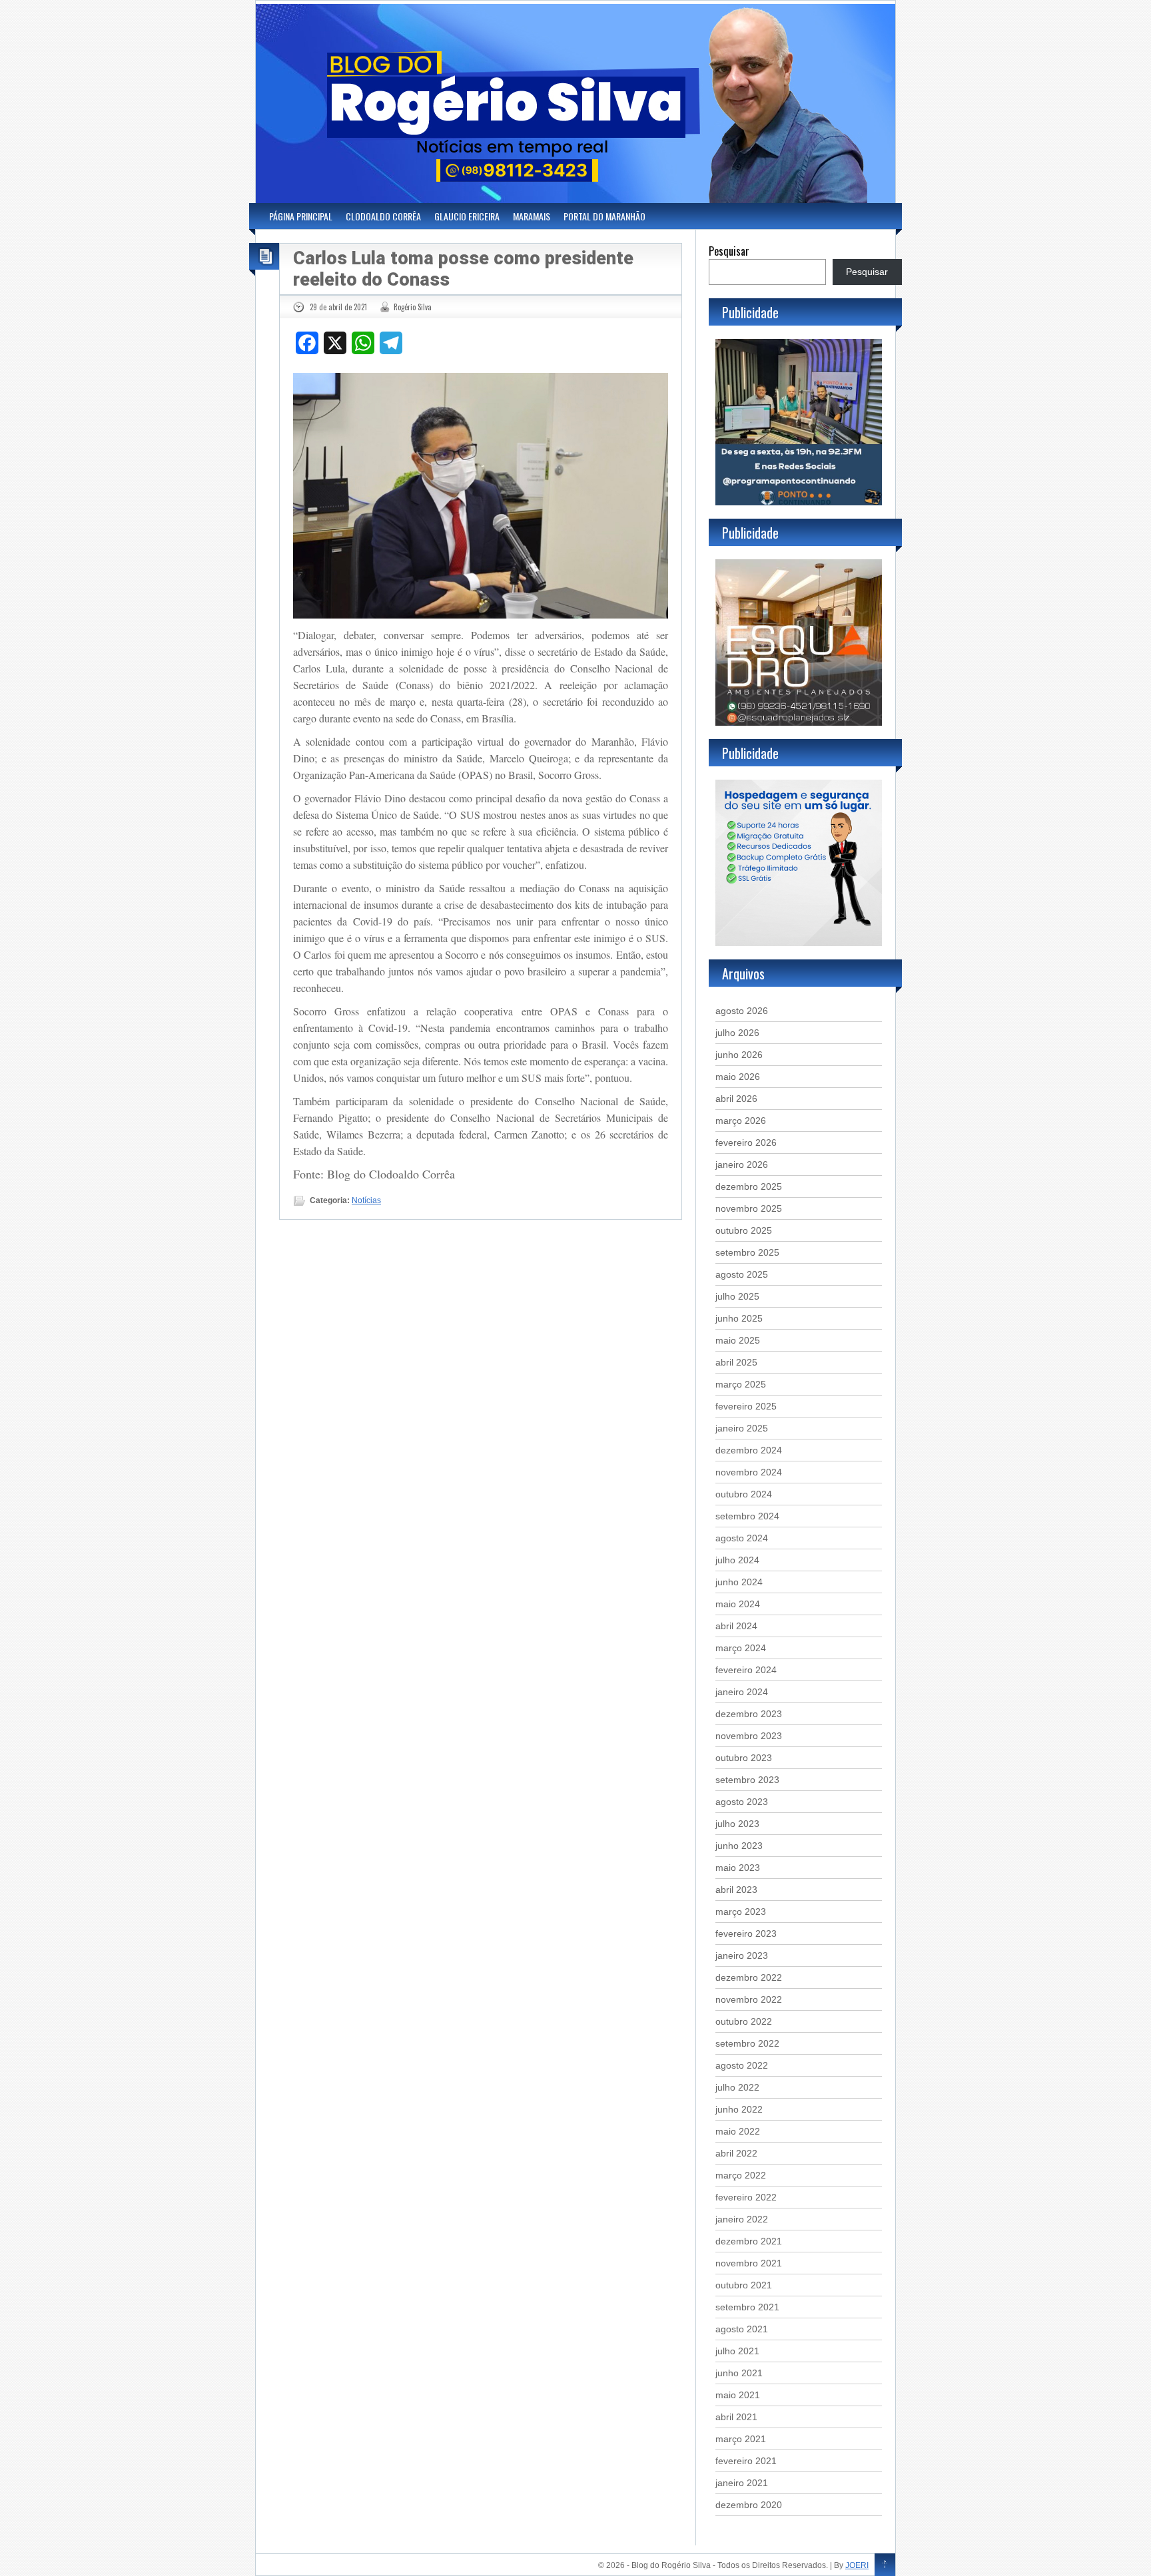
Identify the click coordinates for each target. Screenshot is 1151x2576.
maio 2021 (738, 2395)
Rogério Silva (413, 307)
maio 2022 (738, 2131)
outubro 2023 (744, 1758)
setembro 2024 (747, 1516)
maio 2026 (738, 1077)
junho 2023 (739, 1846)
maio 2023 (738, 1868)
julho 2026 (737, 1033)
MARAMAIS (532, 216)
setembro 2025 (747, 1252)
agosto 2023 (742, 1802)
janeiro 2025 (742, 1428)
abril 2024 (736, 1626)
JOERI (857, 2565)
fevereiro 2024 (746, 1670)
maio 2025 (738, 1340)
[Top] (885, 2565)
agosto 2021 (742, 2329)
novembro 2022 (749, 1999)
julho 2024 (737, 1560)
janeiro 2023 (742, 1955)
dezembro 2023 (749, 1714)
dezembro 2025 (749, 1186)
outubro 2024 (744, 1494)
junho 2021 (739, 2373)
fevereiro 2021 (746, 2461)
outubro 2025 (744, 1230)
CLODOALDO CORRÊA (383, 216)
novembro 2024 (749, 1472)
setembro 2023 (747, 1780)
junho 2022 (739, 2109)
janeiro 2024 (742, 1692)
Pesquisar (729, 251)
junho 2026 (739, 1055)
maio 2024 (738, 1604)
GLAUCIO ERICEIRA (467, 216)
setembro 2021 (747, 2307)
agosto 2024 (742, 1538)
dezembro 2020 (749, 2505)
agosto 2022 (742, 2065)
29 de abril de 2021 (338, 307)
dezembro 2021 (749, 2241)
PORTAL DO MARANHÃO (604, 216)
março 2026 (741, 1121)
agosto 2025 (742, 1274)
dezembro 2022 (749, 1977)
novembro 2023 (749, 1736)
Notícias (366, 1200)
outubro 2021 (744, 2285)
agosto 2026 (742, 1011)
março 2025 (741, 1384)
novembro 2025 (749, 1208)
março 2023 (741, 1912)
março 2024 (741, 1648)
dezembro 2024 (749, 1450)
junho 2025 (739, 1318)
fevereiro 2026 (746, 1143)
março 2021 (741, 2439)
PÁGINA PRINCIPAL (301, 216)
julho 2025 (737, 1296)
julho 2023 (737, 1824)
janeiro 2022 (742, 2219)
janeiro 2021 (742, 2483)
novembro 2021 (749, 2263)
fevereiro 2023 (746, 1933)
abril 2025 (736, 1362)
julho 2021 (737, 2351)
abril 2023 (736, 1890)
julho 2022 (737, 2087)
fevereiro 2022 (746, 2197)
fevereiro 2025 (746, 1406)
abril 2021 (736, 2417)
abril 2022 (736, 2153)
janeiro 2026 (742, 1164)
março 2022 (741, 2175)
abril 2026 (736, 1099)
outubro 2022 (744, 2021)
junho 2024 (739, 1582)
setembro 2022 (747, 2043)
